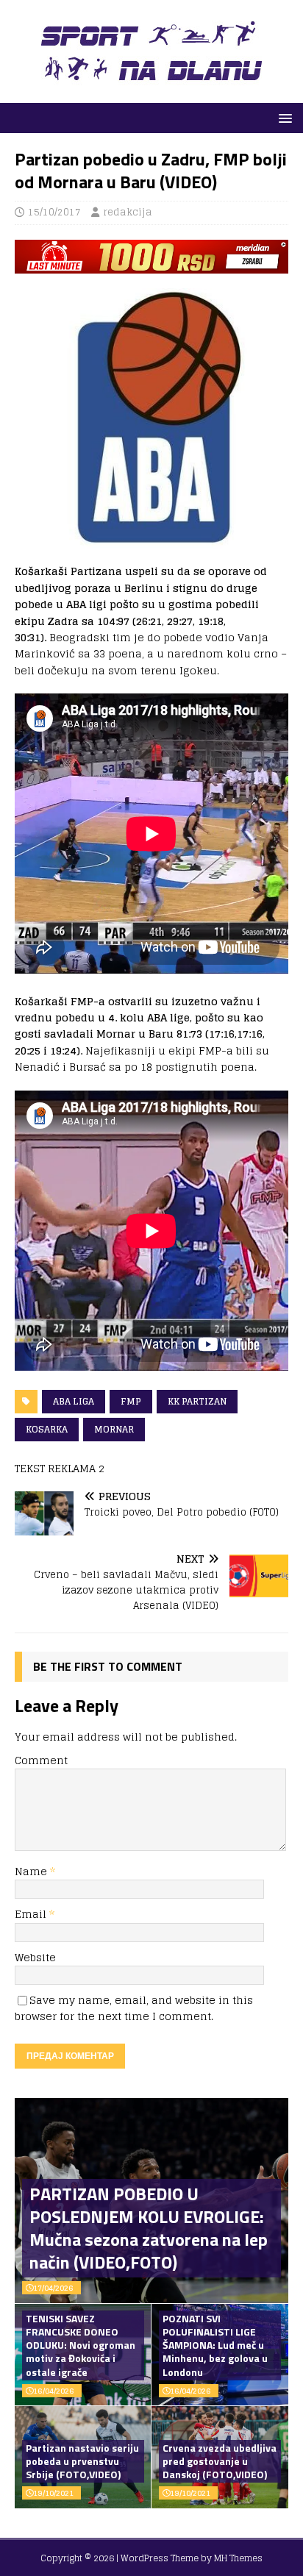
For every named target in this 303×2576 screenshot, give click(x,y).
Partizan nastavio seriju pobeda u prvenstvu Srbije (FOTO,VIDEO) (82, 2461)
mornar (114, 1429)
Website (35, 1957)
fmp (131, 1401)
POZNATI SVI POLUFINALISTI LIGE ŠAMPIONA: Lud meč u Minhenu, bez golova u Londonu (215, 2345)
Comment (41, 1760)
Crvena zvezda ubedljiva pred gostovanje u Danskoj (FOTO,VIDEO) (220, 2461)
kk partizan (197, 1401)
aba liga (74, 1401)
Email (32, 1914)
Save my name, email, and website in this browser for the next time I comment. (134, 2008)
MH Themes (238, 2558)
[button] (283, 117)
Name (32, 1871)
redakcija (128, 212)
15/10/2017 (54, 212)
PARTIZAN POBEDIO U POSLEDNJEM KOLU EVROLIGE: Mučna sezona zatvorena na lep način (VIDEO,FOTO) (149, 2228)
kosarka (47, 1429)
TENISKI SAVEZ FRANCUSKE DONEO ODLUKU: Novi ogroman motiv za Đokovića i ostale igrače (81, 2345)
